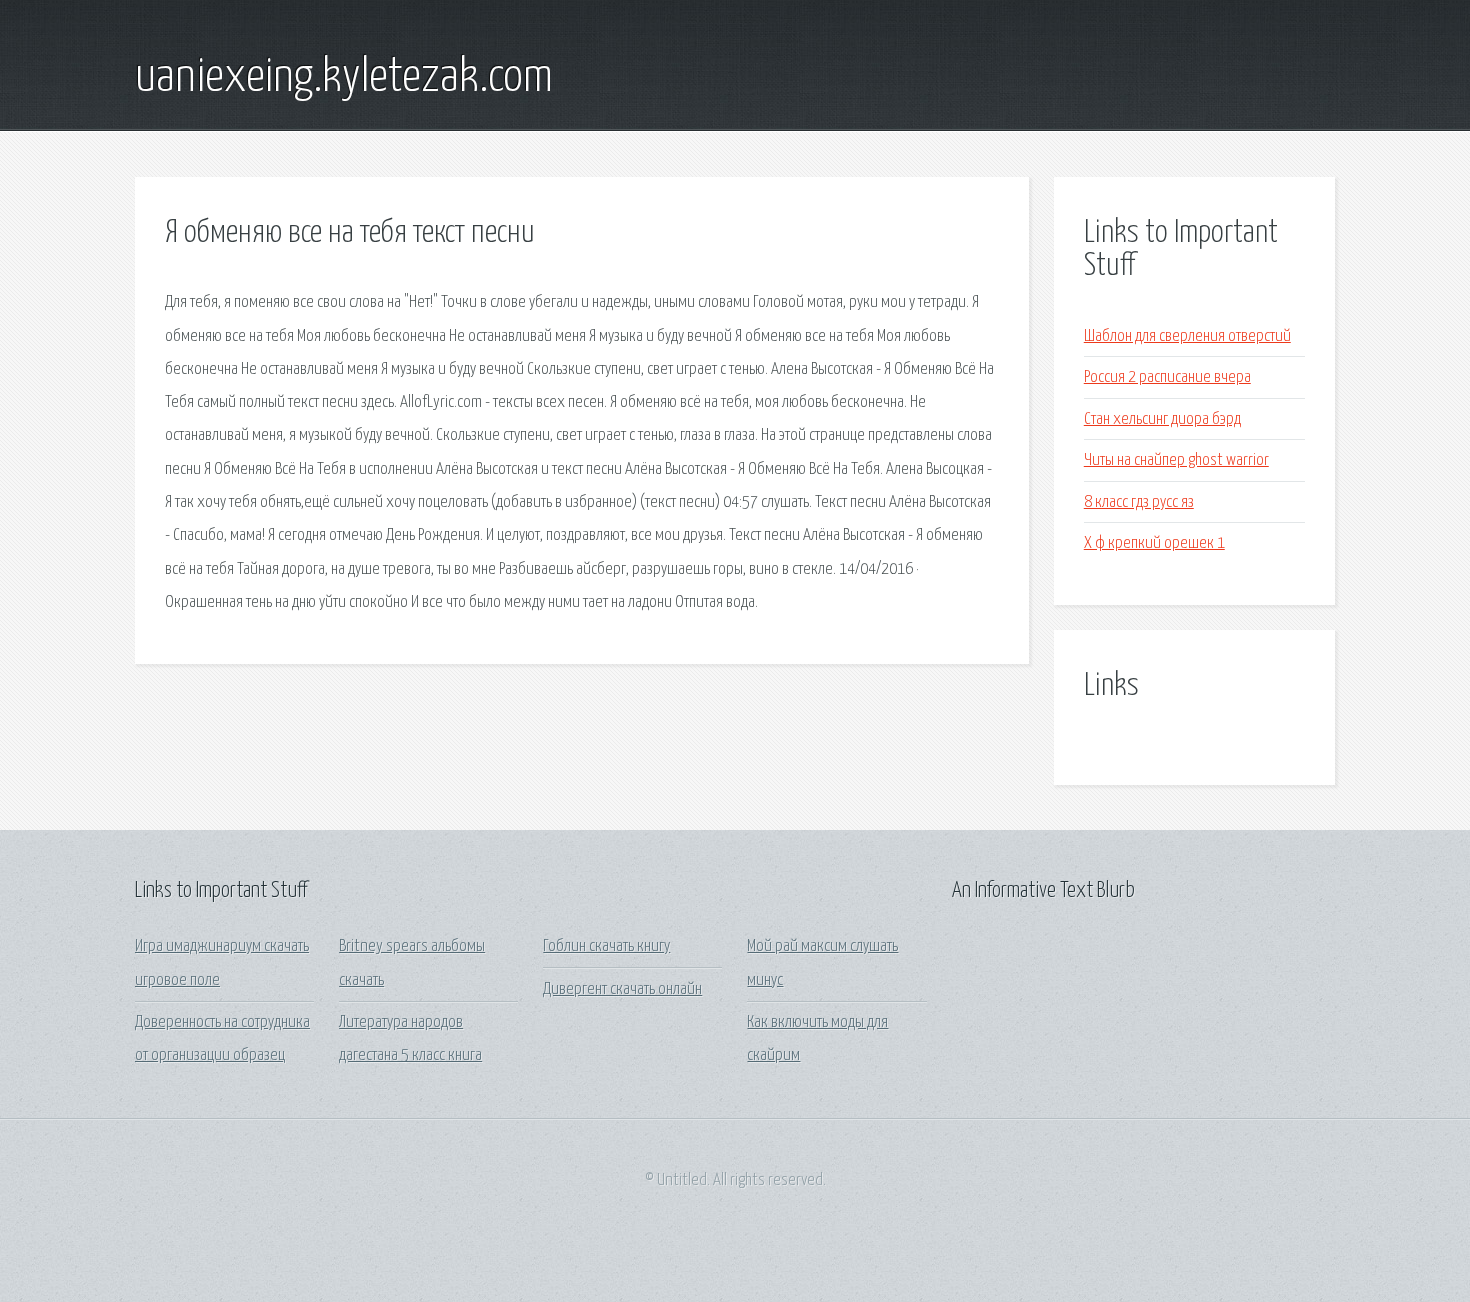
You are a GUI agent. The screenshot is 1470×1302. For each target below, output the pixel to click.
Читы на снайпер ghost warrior (1176, 460)
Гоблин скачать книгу (606, 946)
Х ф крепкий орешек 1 (1154, 543)
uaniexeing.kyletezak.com (344, 78)
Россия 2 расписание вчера (1167, 377)
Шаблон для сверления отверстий (1187, 336)
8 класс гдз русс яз (1139, 502)
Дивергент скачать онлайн (622, 989)
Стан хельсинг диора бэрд (1162, 419)
